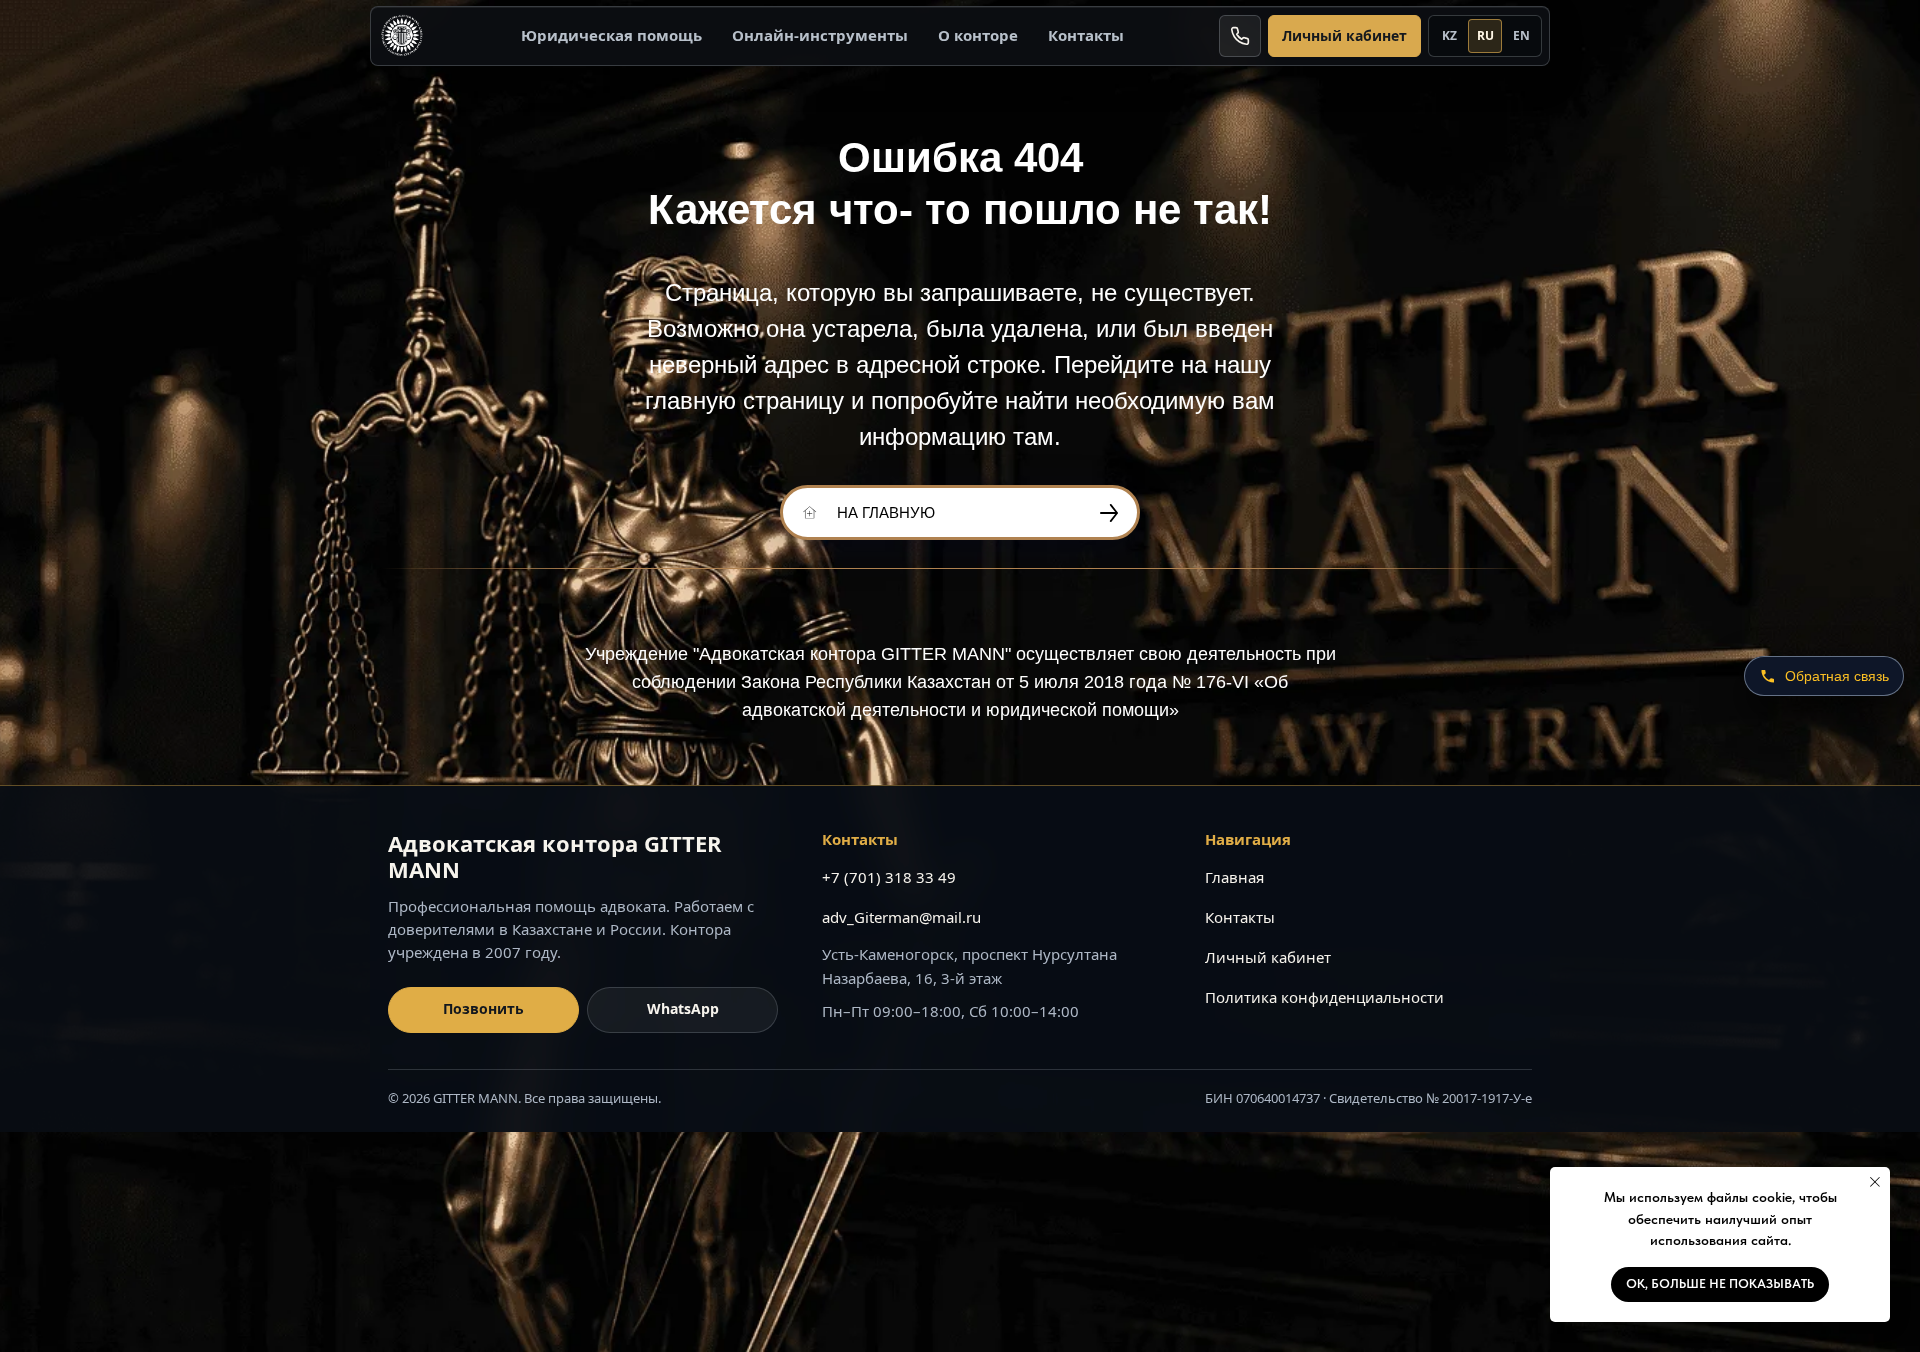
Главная (1234, 877)
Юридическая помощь (611, 35)
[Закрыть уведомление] (1875, 1182)
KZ (1449, 35)
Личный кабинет (1344, 35)
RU (1485, 35)
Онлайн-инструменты (820, 35)
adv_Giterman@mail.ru (901, 917)
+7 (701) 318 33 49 (889, 877)
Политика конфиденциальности (1324, 997)
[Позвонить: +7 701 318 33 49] (1240, 36)
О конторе (978, 35)
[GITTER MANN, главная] (402, 36)
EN (1521, 35)
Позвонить (483, 1008)
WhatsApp (683, 1008)
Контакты (1086, 35)
